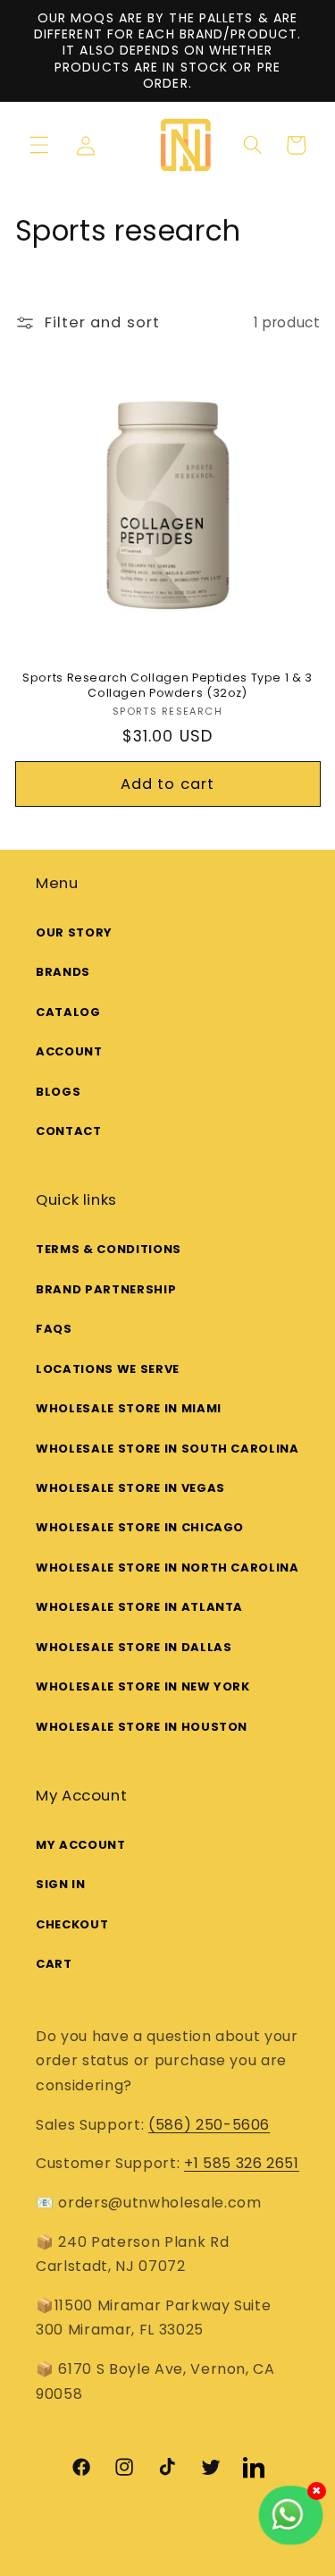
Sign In (61, 1884)
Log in (92, 146)
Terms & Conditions (109, 1249)
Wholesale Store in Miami (129, 1408)
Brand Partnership (106, 1289)
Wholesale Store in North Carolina (167, 1568)
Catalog (68, 1012)
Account (69, 1051)
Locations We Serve (108, 1369)
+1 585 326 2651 (242, 2163)
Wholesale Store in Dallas (134, 1647)
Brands (63, 972)
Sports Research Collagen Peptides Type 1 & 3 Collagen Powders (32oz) (167, 685)
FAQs (54, 1329)
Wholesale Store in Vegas (130, 1488)
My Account (81, 1845)
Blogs (58, 1092)
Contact (69, 1131)
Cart (54, 1964)
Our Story (74, 932)
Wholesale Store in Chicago (140, 1527)
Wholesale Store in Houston (142, 1727)
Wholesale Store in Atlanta (139, 1607)
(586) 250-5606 (209, 2125)
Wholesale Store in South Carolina (167, 1449)
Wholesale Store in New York (143, 1686)
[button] (39, 145)
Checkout (72, 1924)
